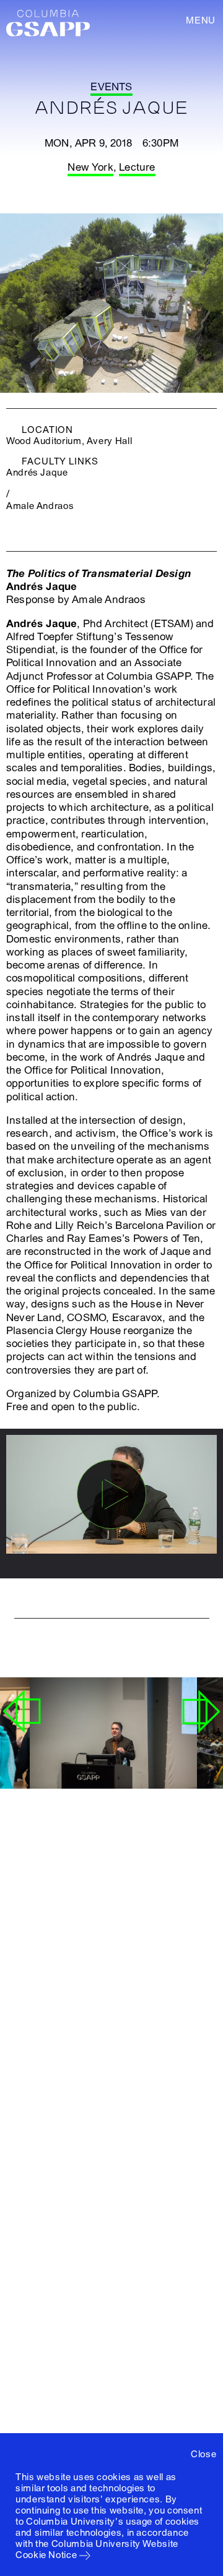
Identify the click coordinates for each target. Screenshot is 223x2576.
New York (90, 167)
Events (111, 87)
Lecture (137, 167)
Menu (201, 20)
